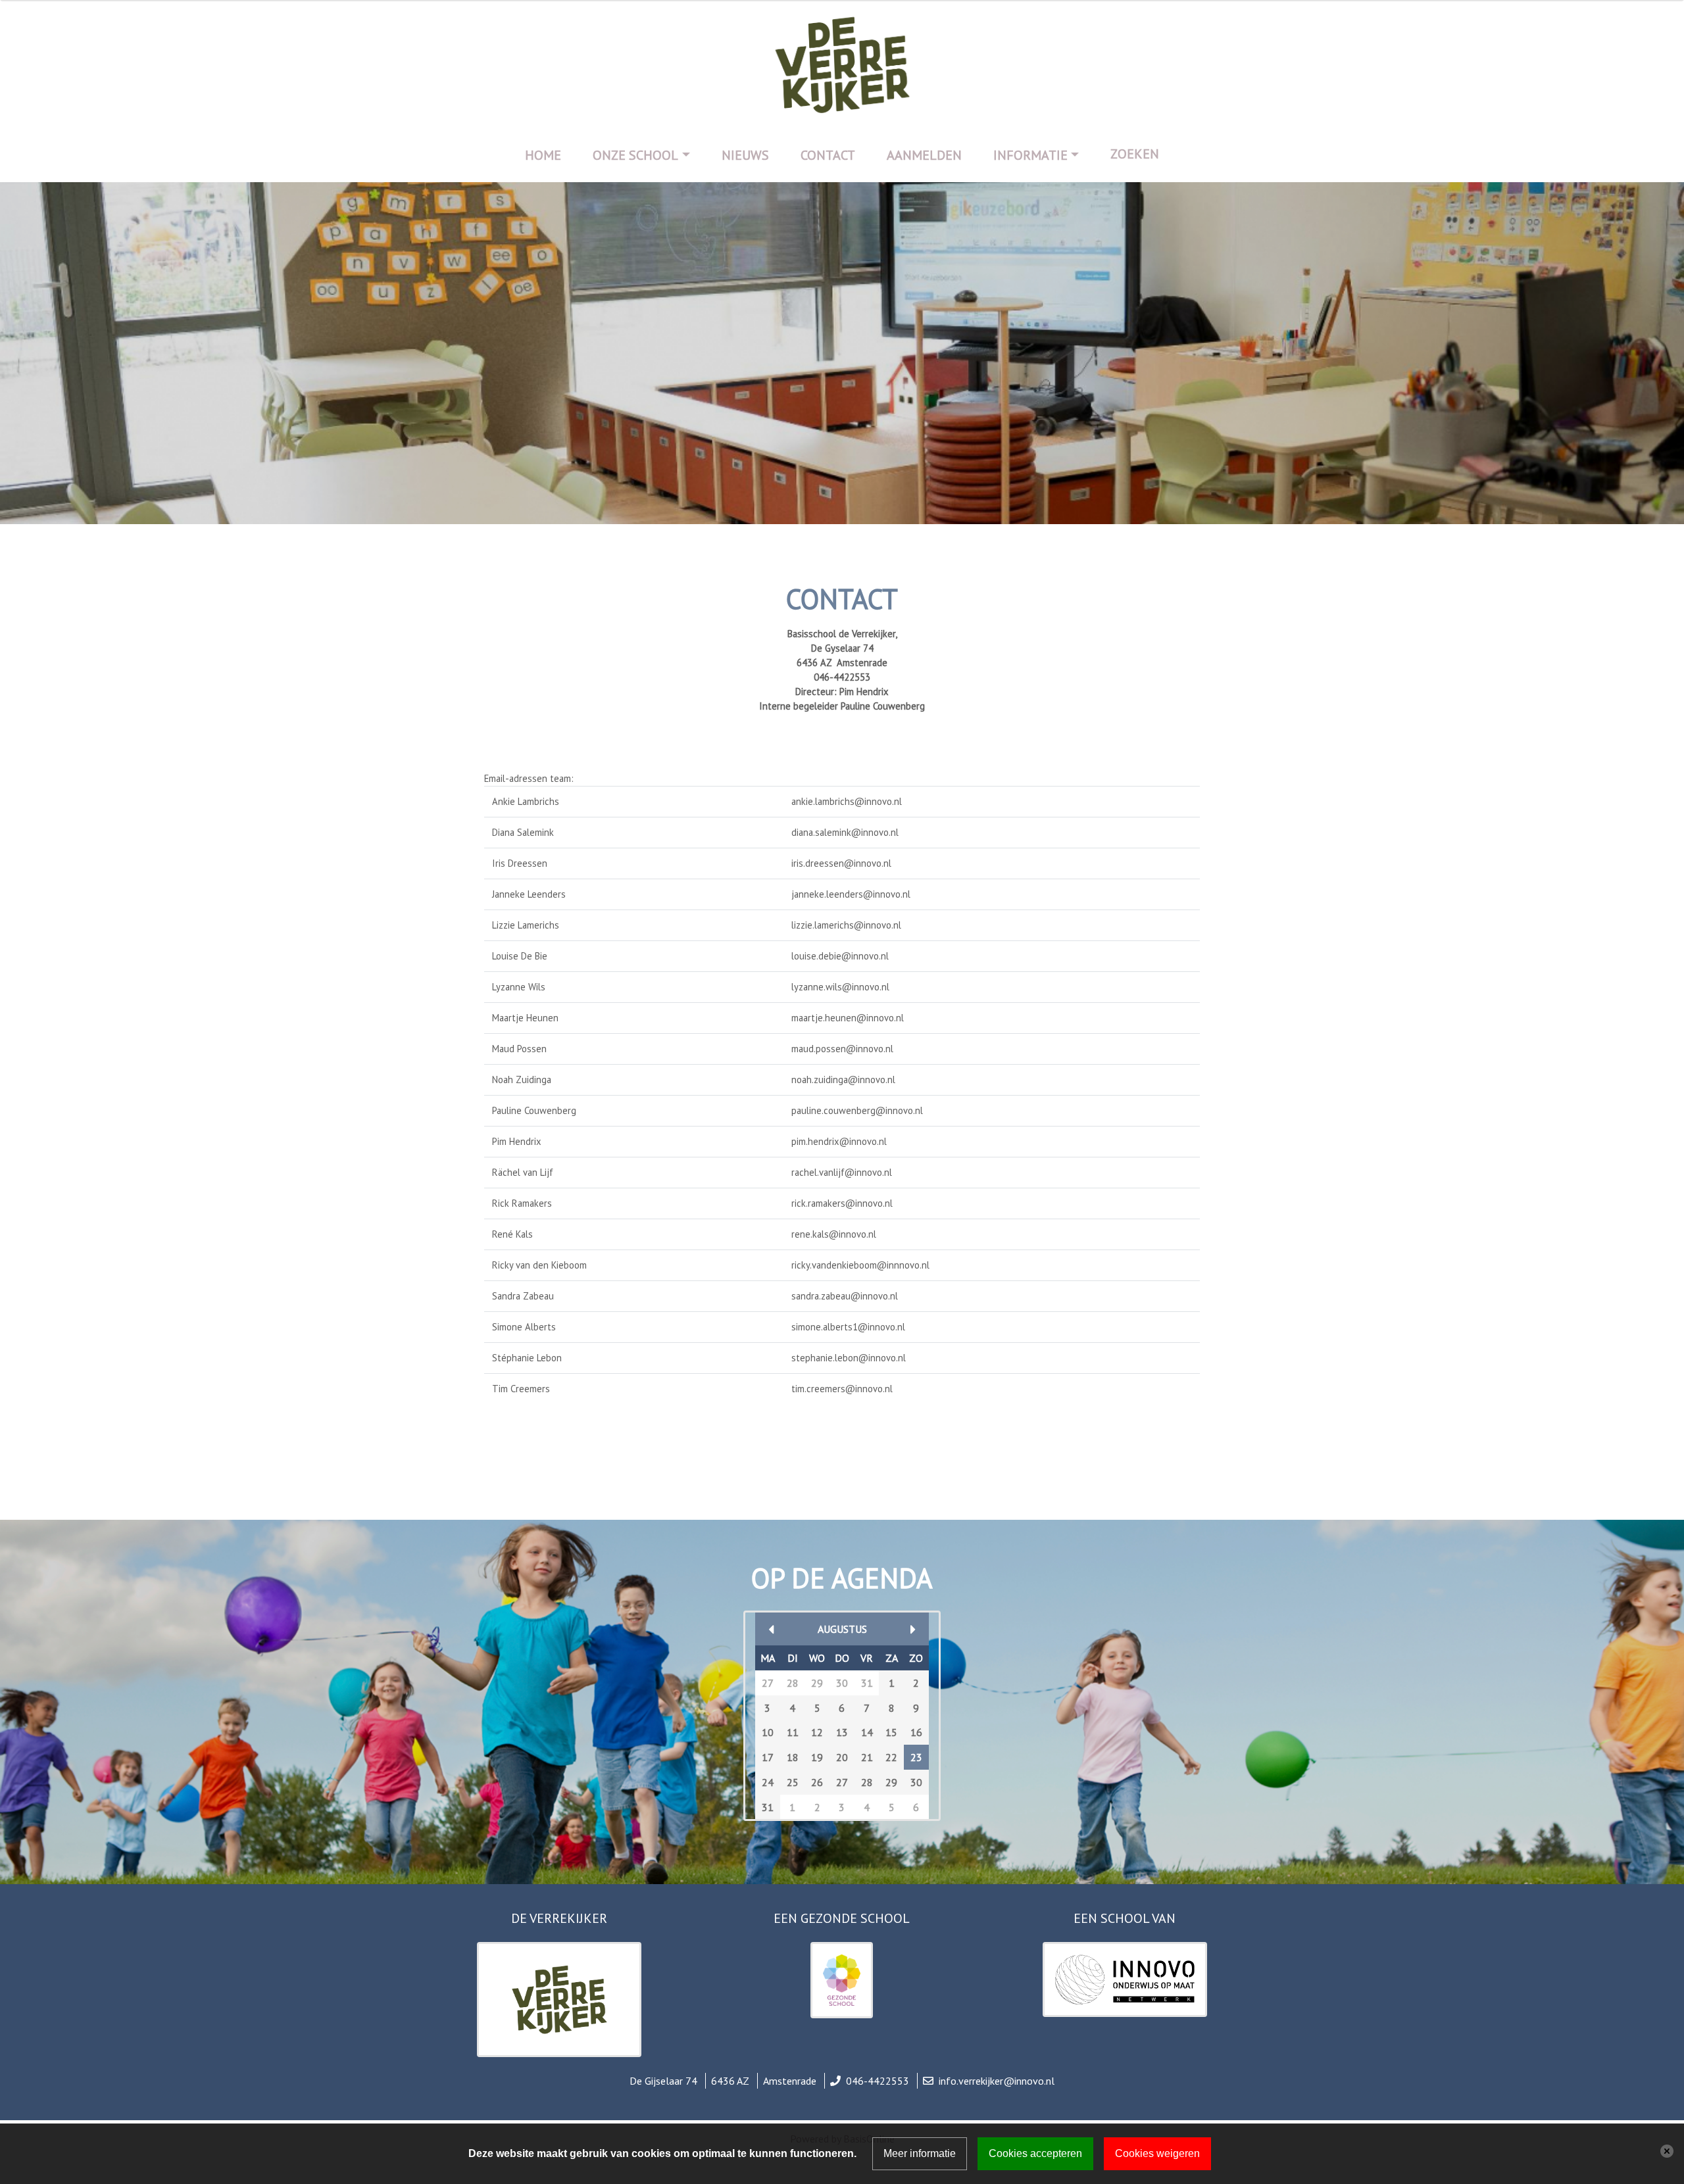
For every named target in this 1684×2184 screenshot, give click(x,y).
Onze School (635, 155)
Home (543, 155)
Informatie (1030, 155)
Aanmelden (924, 155)
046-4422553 (878, 2081)
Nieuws (745, 155)
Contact (828, 155)
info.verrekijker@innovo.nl (997, 2081)
